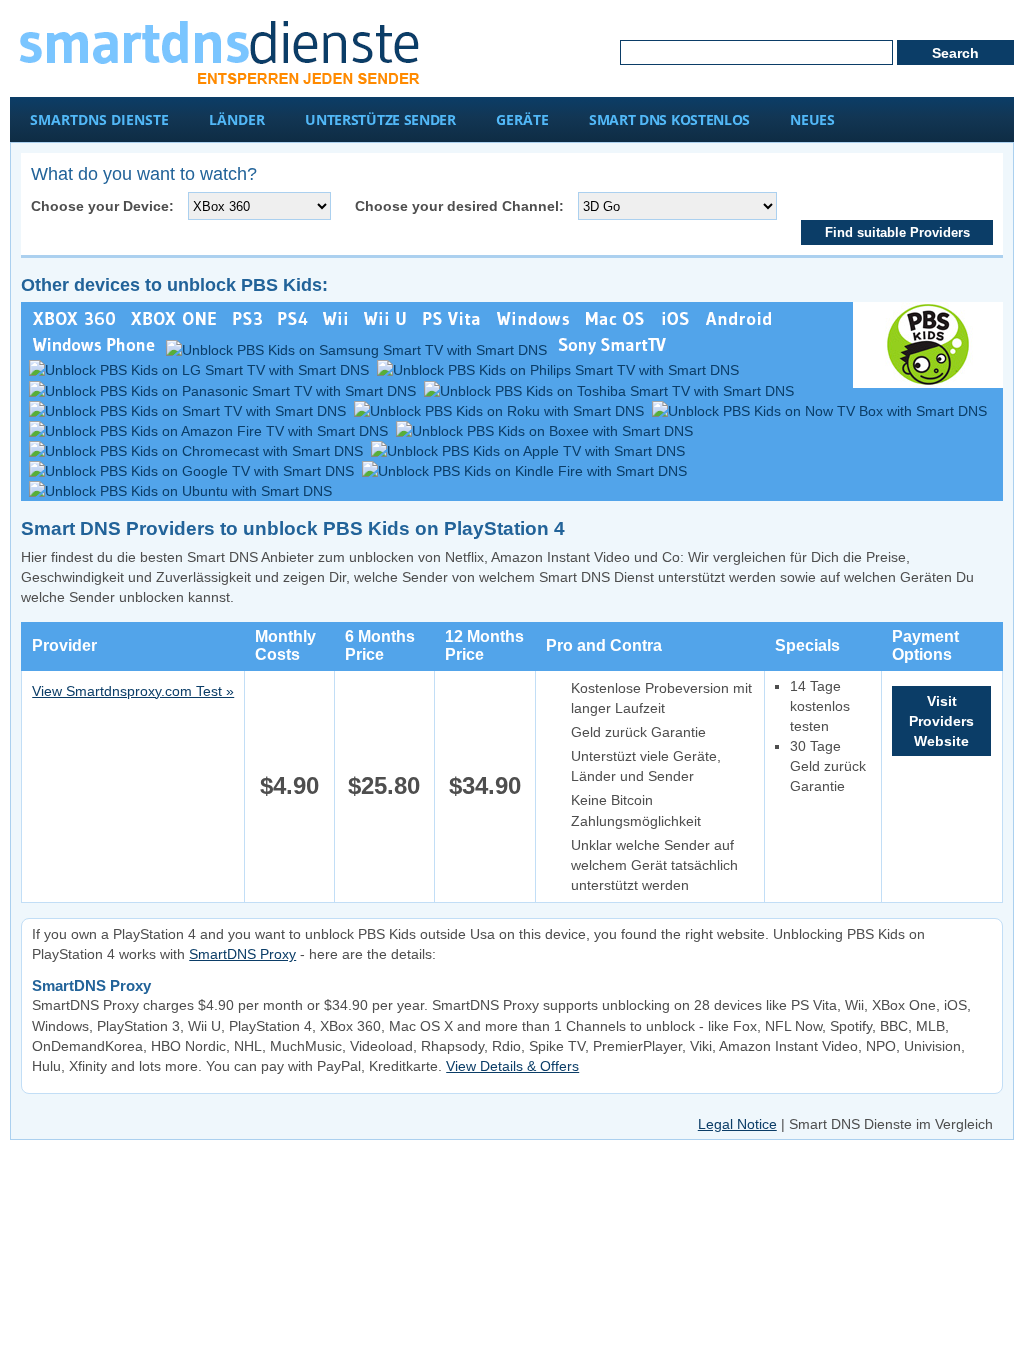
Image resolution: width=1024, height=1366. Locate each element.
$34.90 (485, 785)
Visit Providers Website (941, 721)
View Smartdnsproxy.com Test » (133, 691)
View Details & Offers (512, 1066)
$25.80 (384, 785)
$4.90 (289, 785)
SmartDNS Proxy (242, 954)
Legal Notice (737, 1124)
